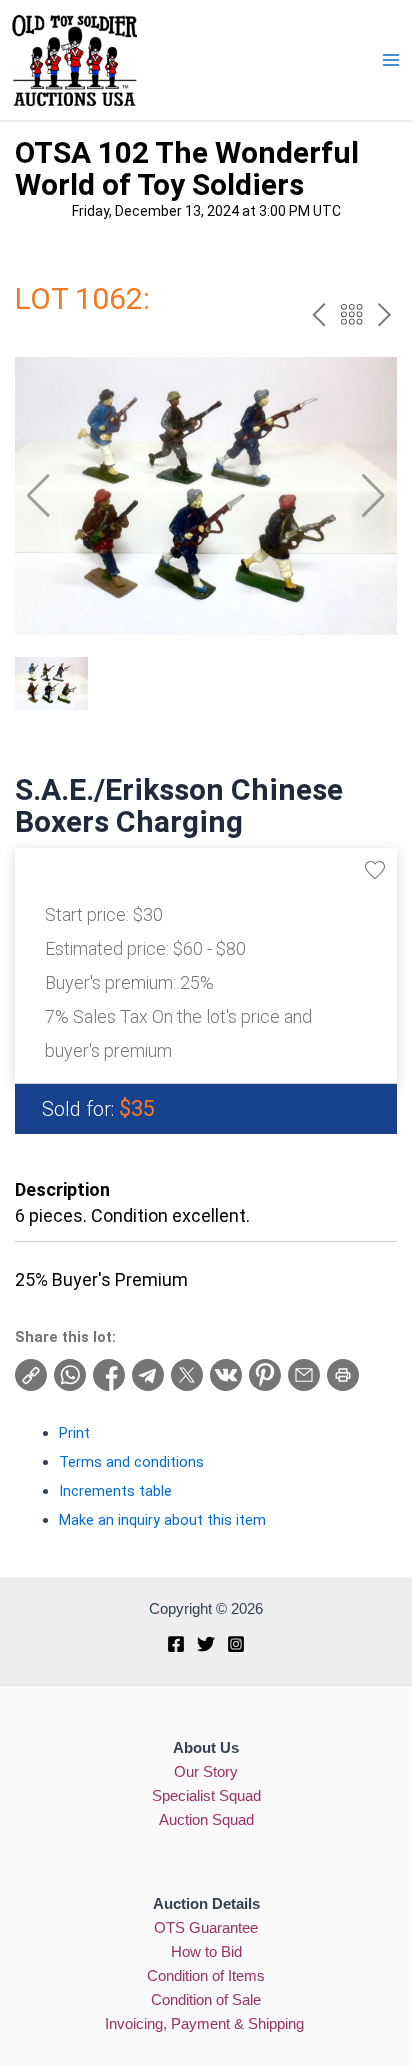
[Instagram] (236, 1644)
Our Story (206, 1772)
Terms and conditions (131, 1462)
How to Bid (206, 1952)
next (384, 314)
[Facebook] (176, 1644)
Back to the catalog (351, 314)
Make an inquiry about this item (162, 1520)
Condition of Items (206, 1976)
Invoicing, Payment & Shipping (206, 2024)
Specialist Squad (206, 1796)
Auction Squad (206, 1820)
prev (318, 314)
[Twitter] (206, 1644)
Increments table (115, 1491)
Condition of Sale (206, 2000)
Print (74, 1433)
